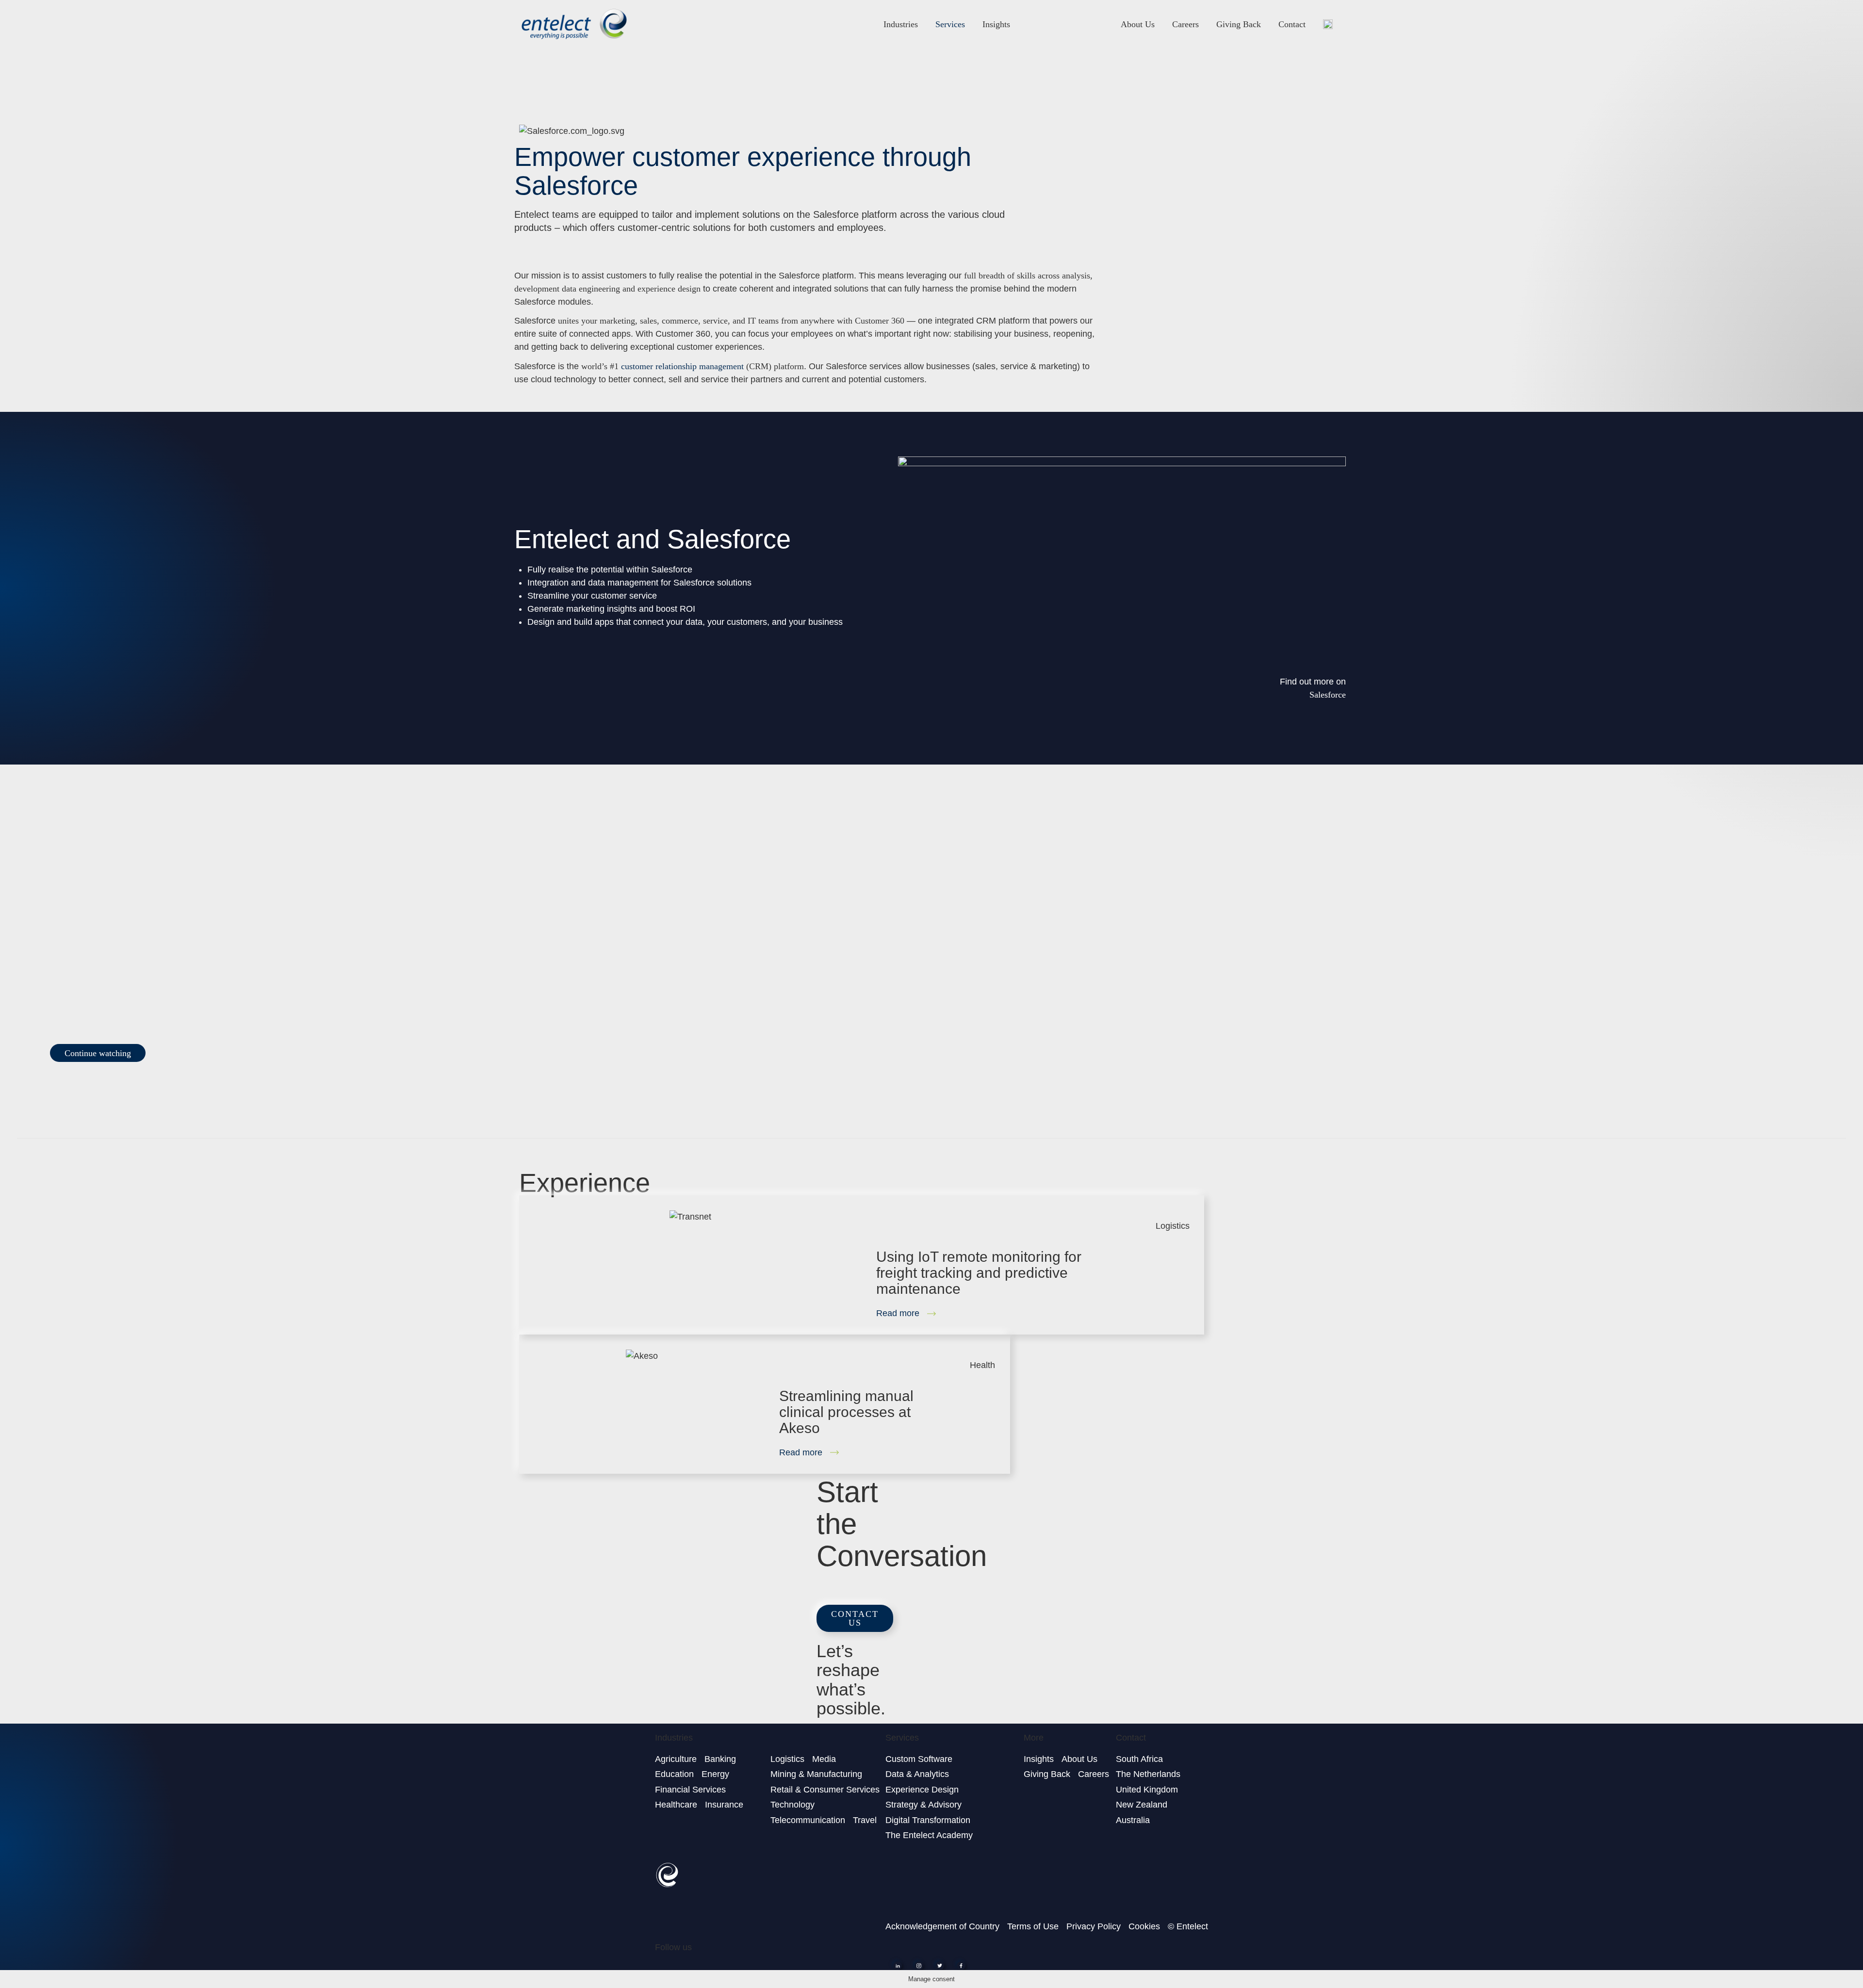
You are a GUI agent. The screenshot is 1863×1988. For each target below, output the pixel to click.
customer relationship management (682, 366)
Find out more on (1313, 682)
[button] (98, 1053)
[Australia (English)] (1328, 24)
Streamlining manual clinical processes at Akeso (846, 1412)
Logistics (1173, 1226)
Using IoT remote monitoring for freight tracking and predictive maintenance (979, 1273)
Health (982, 1365)
